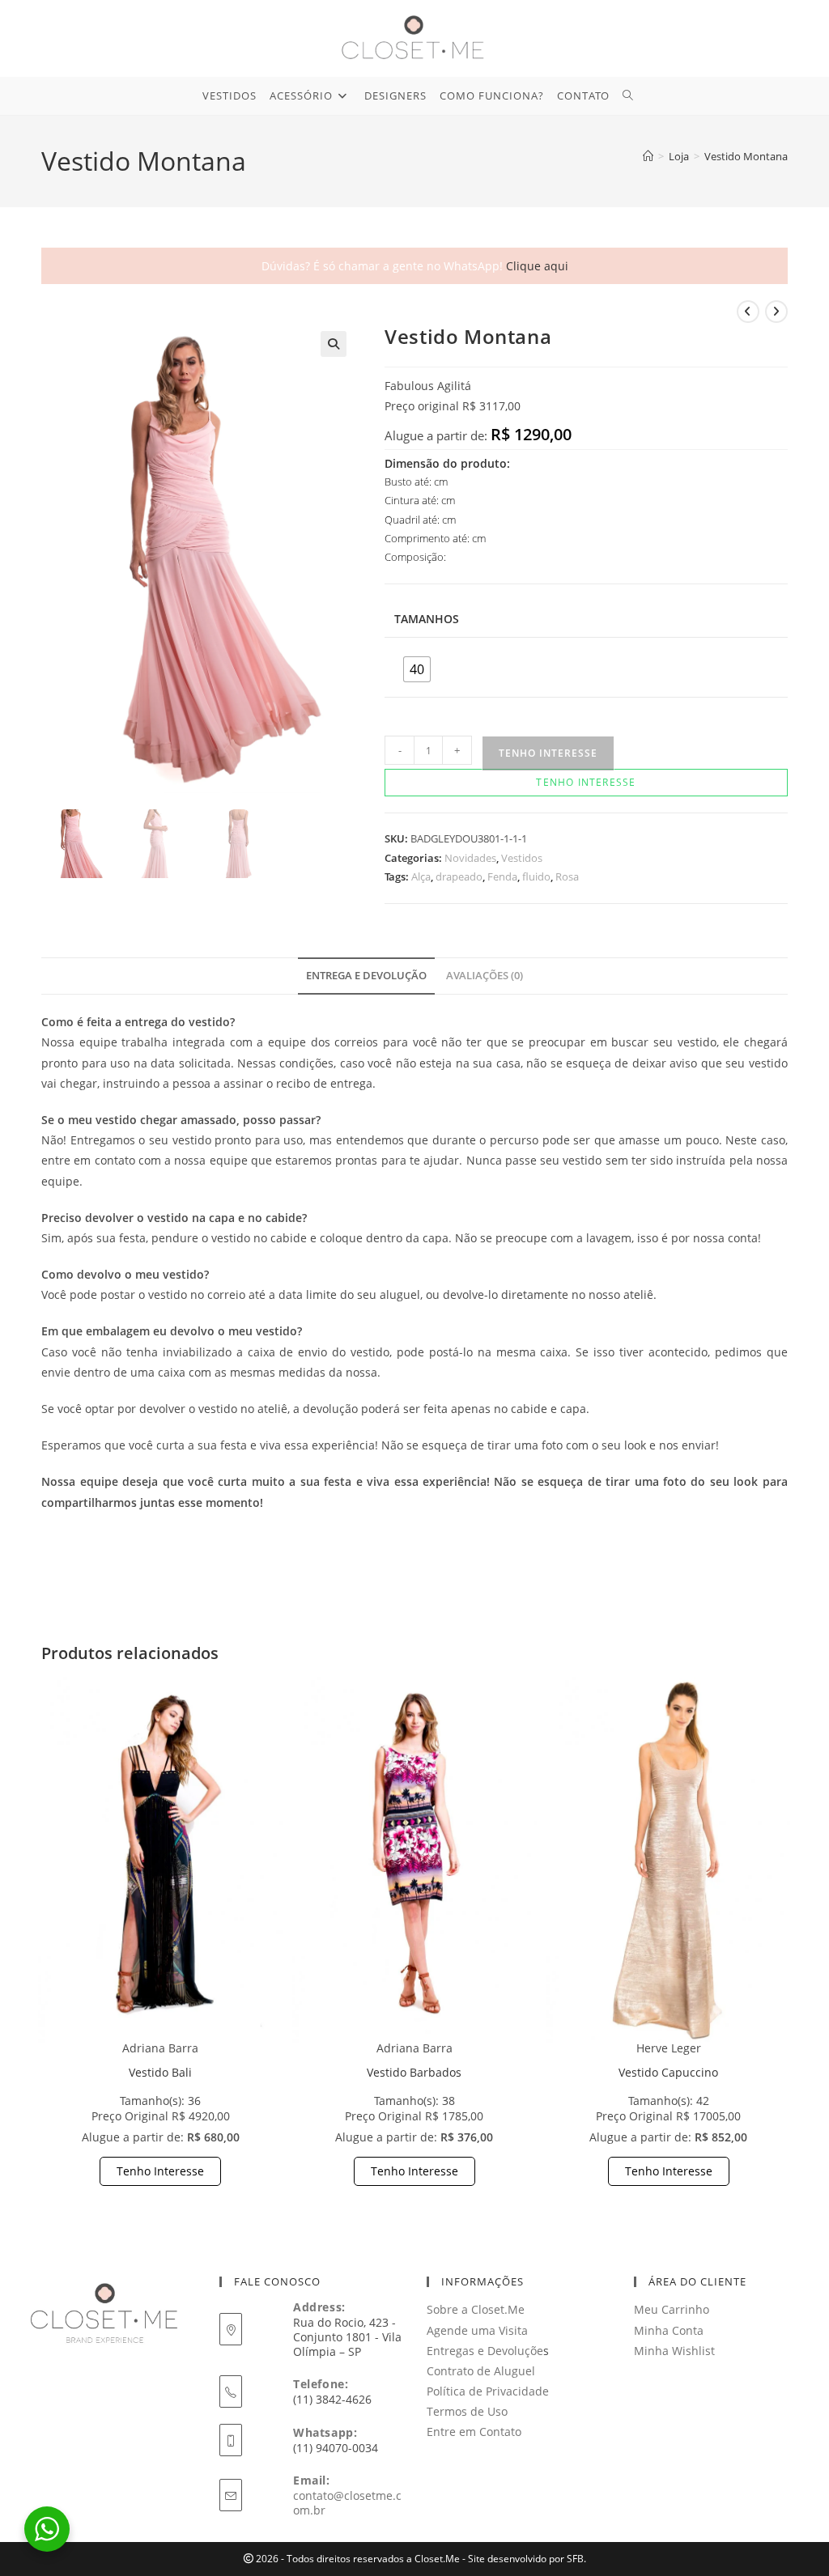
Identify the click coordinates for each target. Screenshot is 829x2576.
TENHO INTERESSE (548, 753)
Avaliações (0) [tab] (485, 976)
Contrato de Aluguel (481, 2371)
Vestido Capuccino (668, 2072)
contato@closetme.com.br (347, 2503)
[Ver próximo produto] (776, 312)
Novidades (470, 858)
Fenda (502, 876)
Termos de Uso (467, 2411)
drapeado (459, 876)
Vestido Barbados (414, 2072)
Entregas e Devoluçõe (485, 2351)
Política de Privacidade (488, 2391)
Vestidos (522, 858)
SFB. (576, 2559)
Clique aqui (537, 266)
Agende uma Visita (477, 2330)
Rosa (567, 876)
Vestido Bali (160, 2072)
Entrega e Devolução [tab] (366, 976)
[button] (334, 344)
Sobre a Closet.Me (476, 2309)
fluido (536, 876)
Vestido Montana (746, 156)
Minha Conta (669, 2330)
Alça (421, 876)
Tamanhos (427, 619)
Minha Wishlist (674, 2351)
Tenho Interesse (160, 2171)
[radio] (417, 669)
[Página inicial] (648, 156)
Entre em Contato (474, 2432)
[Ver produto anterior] (748, 312)
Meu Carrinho (672, 2309)
